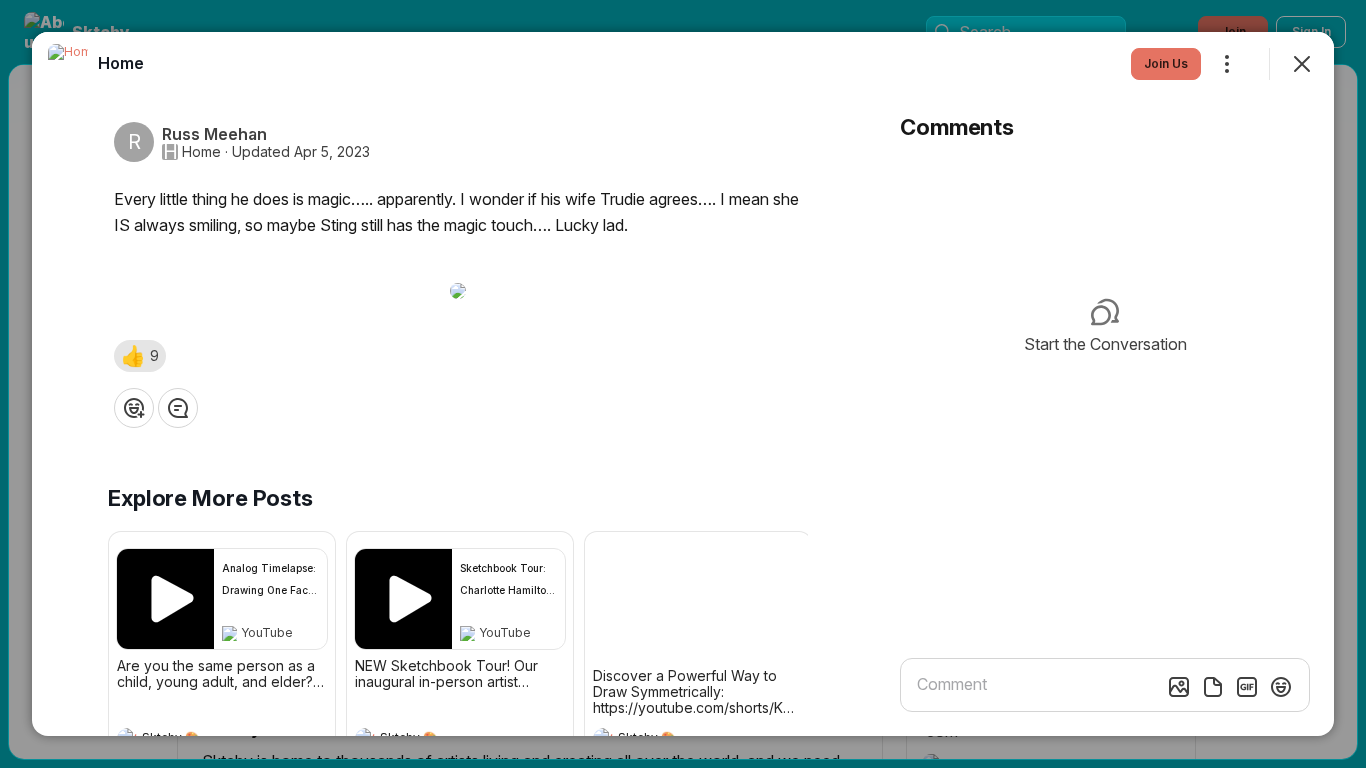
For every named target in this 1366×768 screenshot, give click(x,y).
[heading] (121, 63)
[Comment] (178, 408)
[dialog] (683, 384)
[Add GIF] (1247, 687)
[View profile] (68, 64)
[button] (140, 356)
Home (201, 152)
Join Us (1166, 63)
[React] (134, 408)
